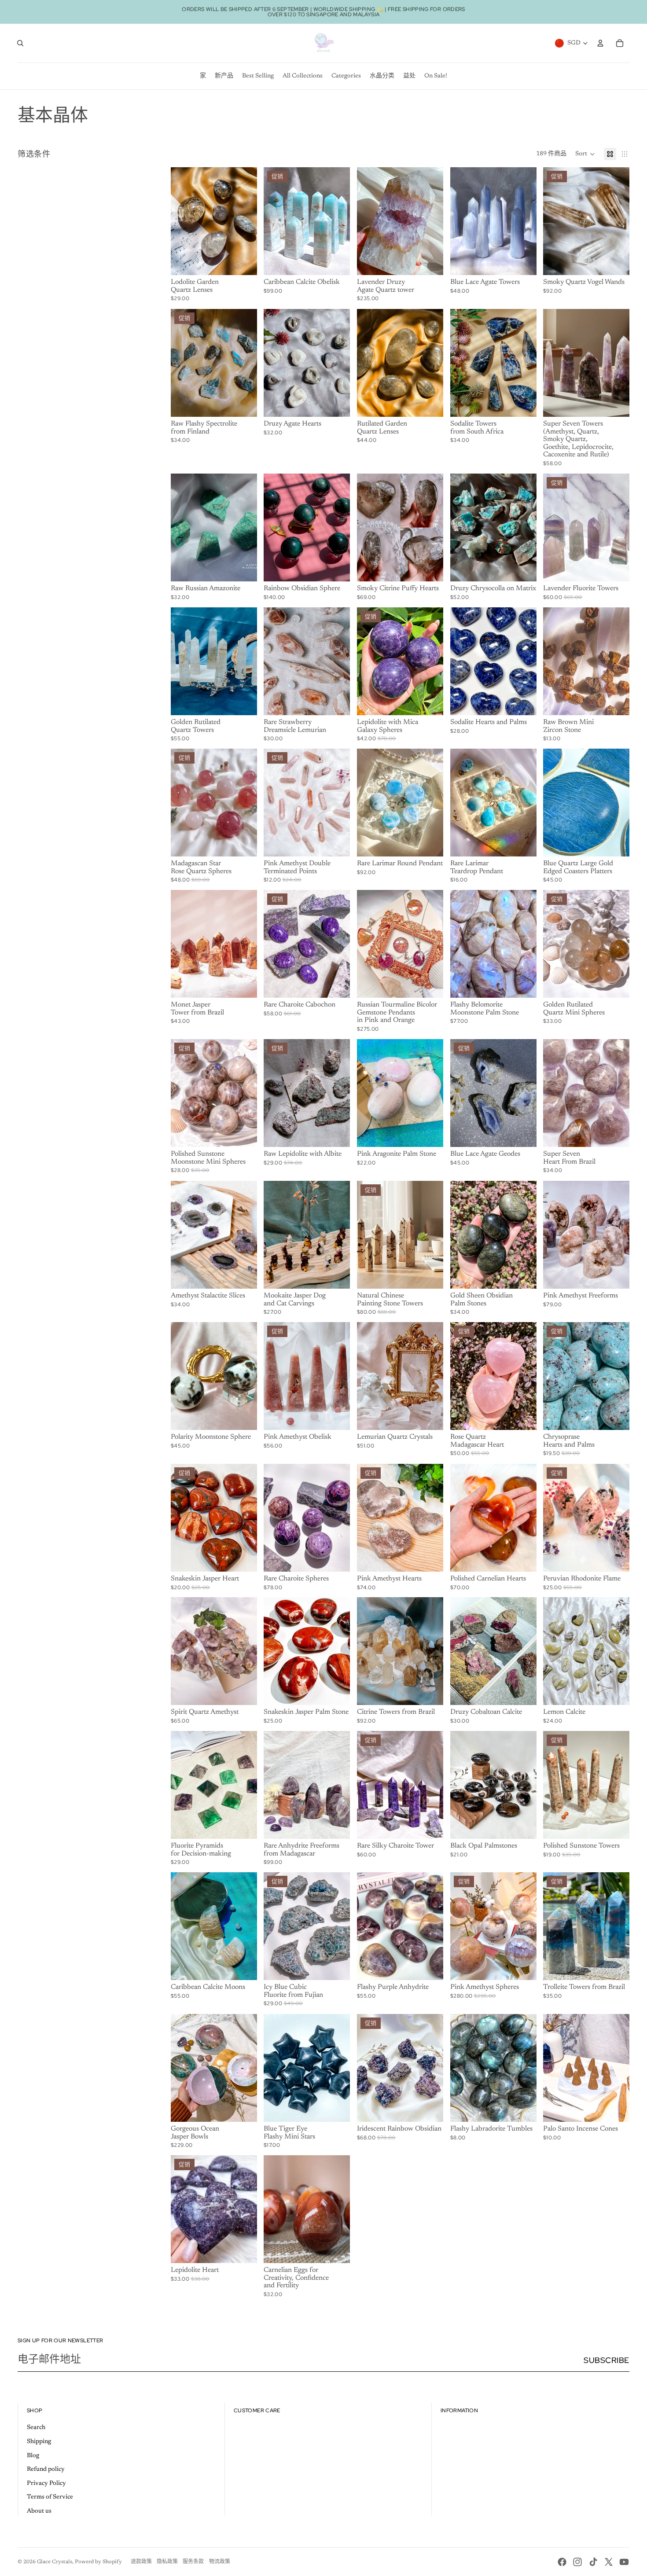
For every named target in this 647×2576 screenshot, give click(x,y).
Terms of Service (50, 2497)
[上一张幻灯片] (178, 221)
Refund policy (46, 2469)
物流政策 (220, 2562)
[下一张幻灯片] (250, 221)
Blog (33, 2456)
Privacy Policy (46, 2484)
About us (39, 2511)
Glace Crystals (55, 2562)
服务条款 (193, 2562)
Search (36, 2428)
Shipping (39, 2442)
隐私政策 (167, 2562)
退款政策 (141, 2562)
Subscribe (607, 2360)
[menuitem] (203, 76)
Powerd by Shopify (98, 2562)
